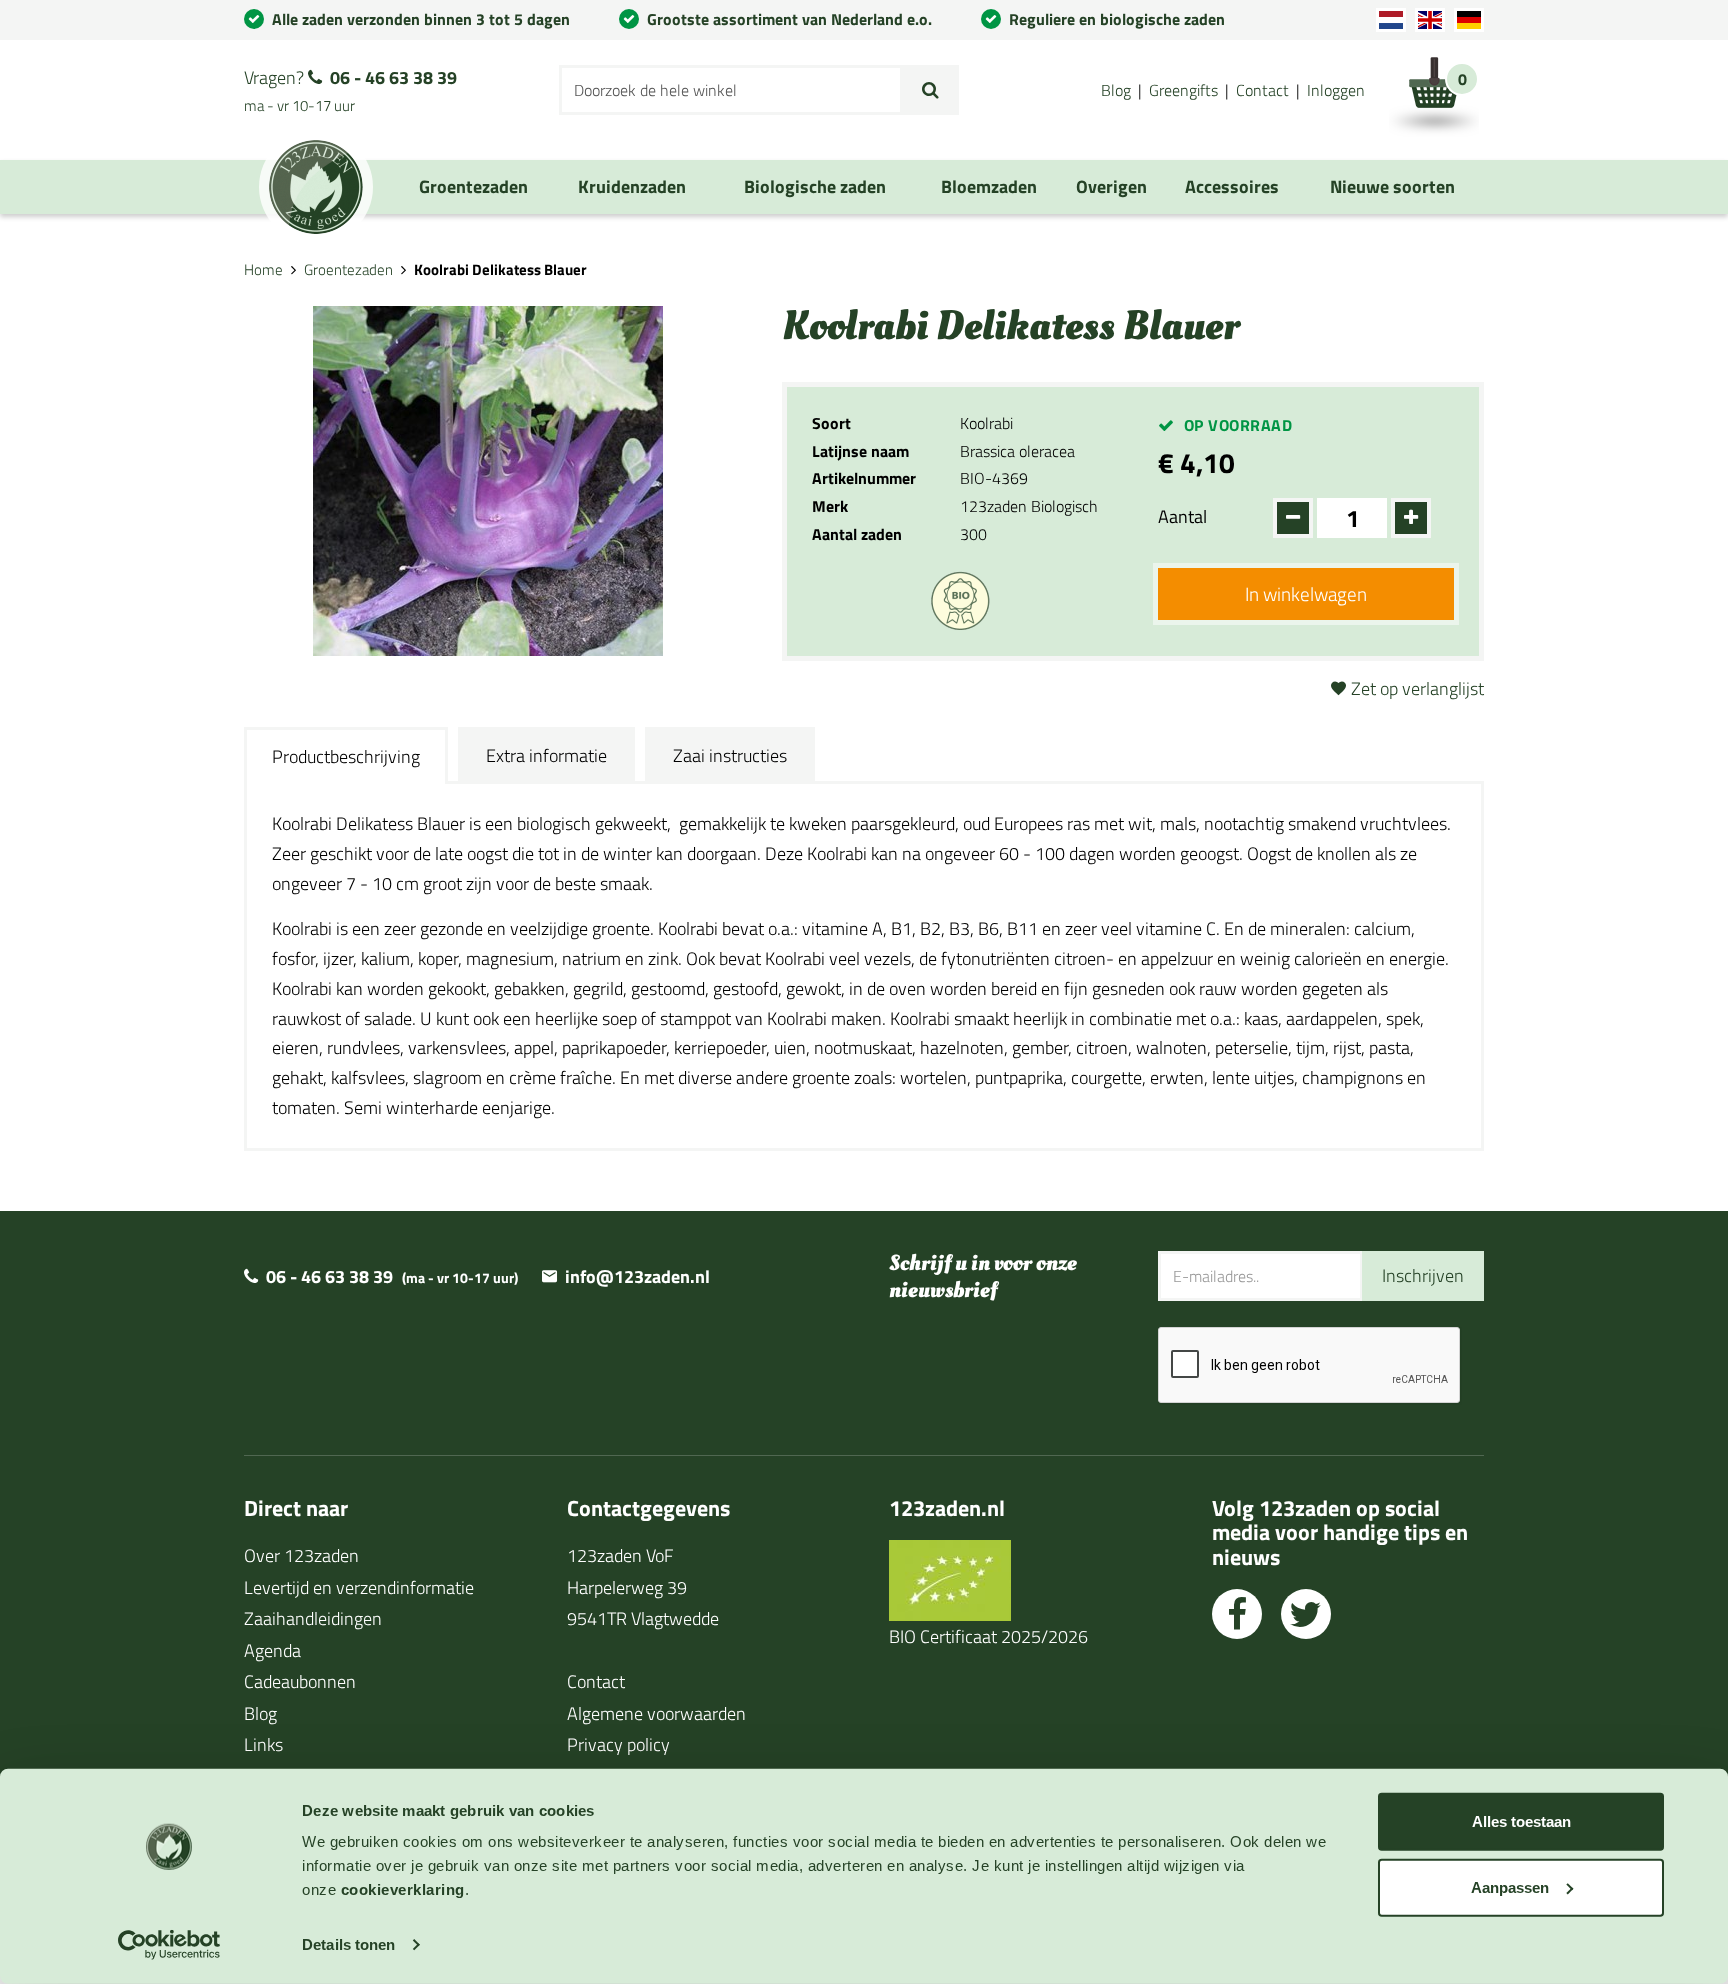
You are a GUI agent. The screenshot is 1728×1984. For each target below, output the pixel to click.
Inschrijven (1423, 1275)
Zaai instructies (730, 755)
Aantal (1182, 516)
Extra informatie (546, 755)
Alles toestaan (1521, 1821)
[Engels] (1430, 20)
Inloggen (1336, 90)
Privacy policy (618, 1744)
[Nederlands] (1391, 20)
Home (263, 269)
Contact (1262, 90)
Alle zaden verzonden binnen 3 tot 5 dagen (421, 19)
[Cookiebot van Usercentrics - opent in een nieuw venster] (169, 1945)
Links (263, 1744)
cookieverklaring (403, 1889)
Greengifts (1183, 90)
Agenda (272, 1650)
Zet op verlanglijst (1417, 688)
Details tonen (348, 1944)
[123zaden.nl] (316, 187)
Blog (1116, 90)
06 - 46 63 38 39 (393, 77)
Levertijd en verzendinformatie (359, 1587)
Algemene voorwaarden (656, 1713)
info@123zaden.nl (637, 1276)
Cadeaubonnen (300, 1681)
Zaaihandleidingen (313, 1618)
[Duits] (1469, 20)
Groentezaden (348, 269)
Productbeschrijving (346, 756)
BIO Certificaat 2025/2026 (988, 1636)
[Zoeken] (930, 90)
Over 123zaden (301, 1555)
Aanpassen (1510, 1886)
